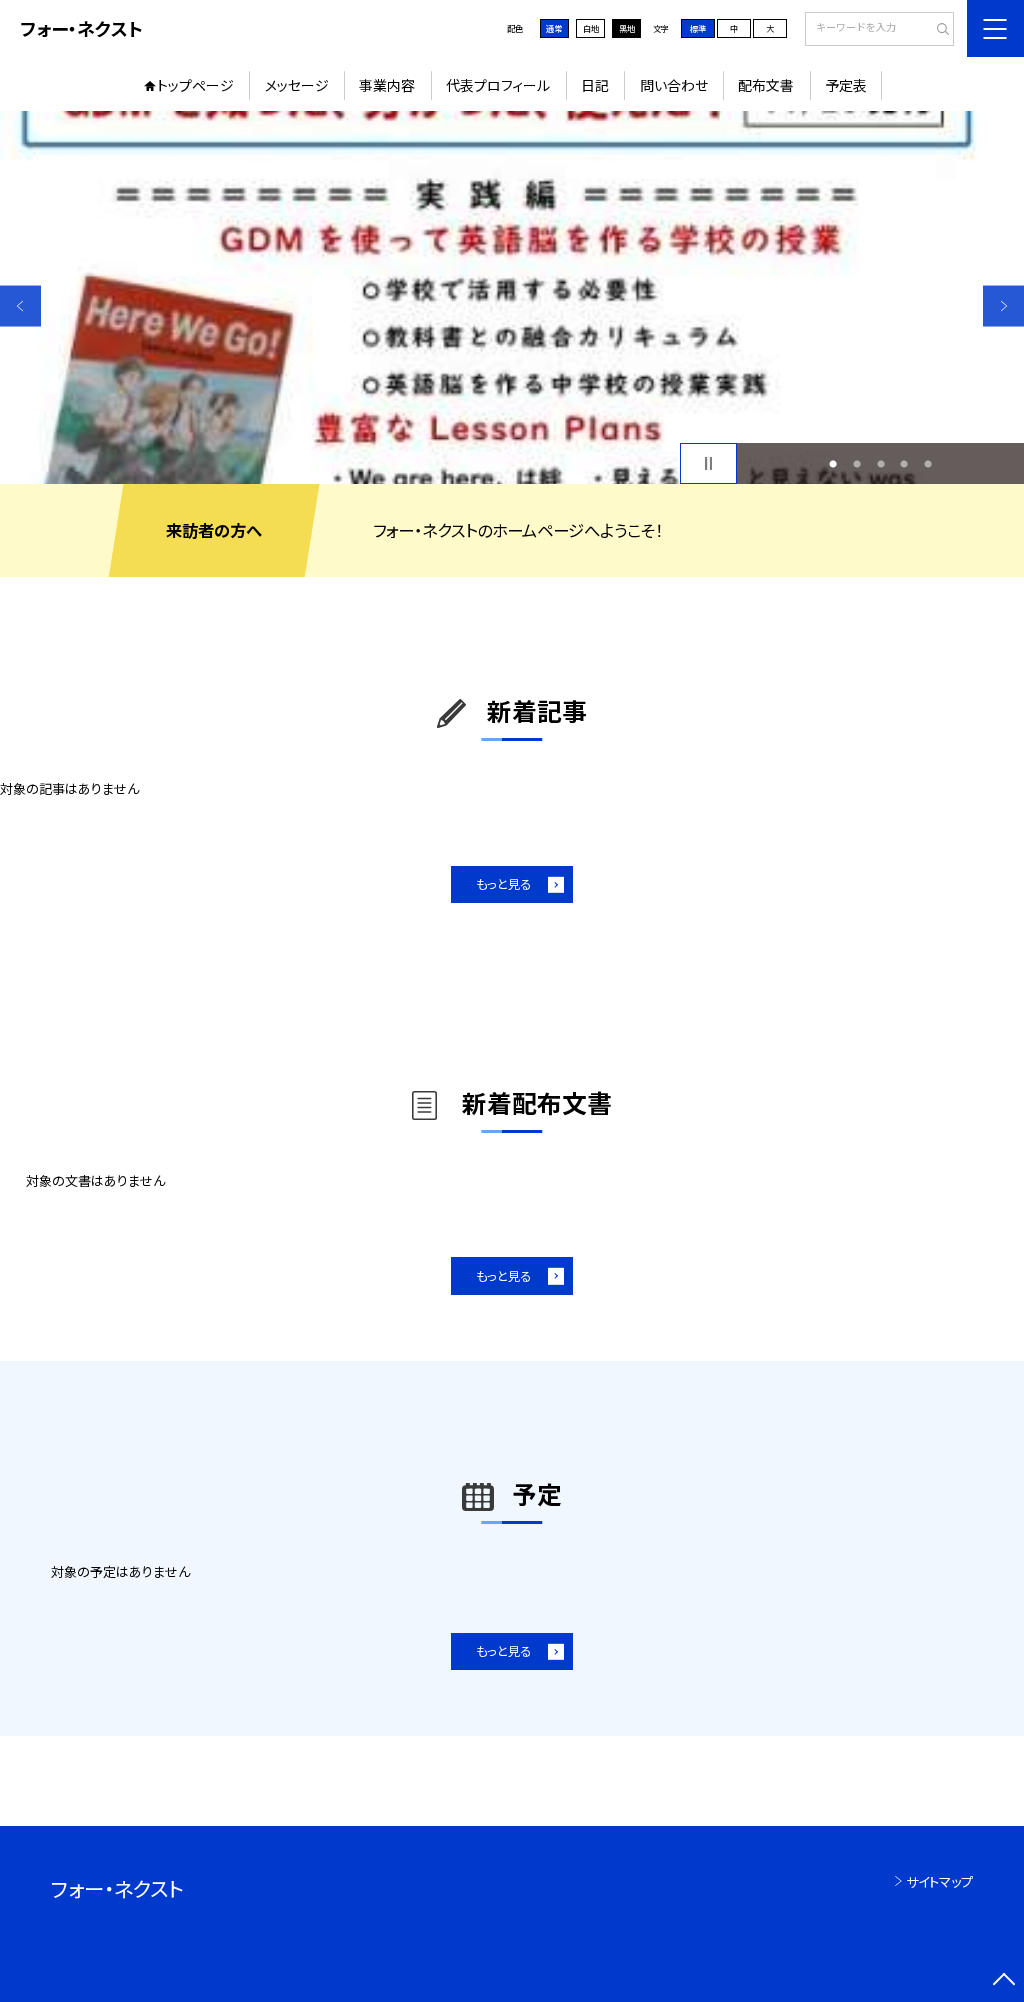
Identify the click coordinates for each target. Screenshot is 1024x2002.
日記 (595, 85)
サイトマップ (939, 1881)
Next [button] (1003, 305)
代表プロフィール (498, 85)
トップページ (195, 85)
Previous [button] (20, 305)
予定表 (846, 85)
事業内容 (387, 85)
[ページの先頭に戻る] (1003, 1981)
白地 (591, 28)
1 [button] (833, 464)
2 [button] (857, 464)
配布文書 (766, 85)
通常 (554, 28)
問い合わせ (674, 85)
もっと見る (503, 884)
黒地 (627, 28)
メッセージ (297, 85)
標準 (698, 28)
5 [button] (928, 464)
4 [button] (904, 464)
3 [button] (881, 464)
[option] (512, 297)
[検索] (936, 30)
